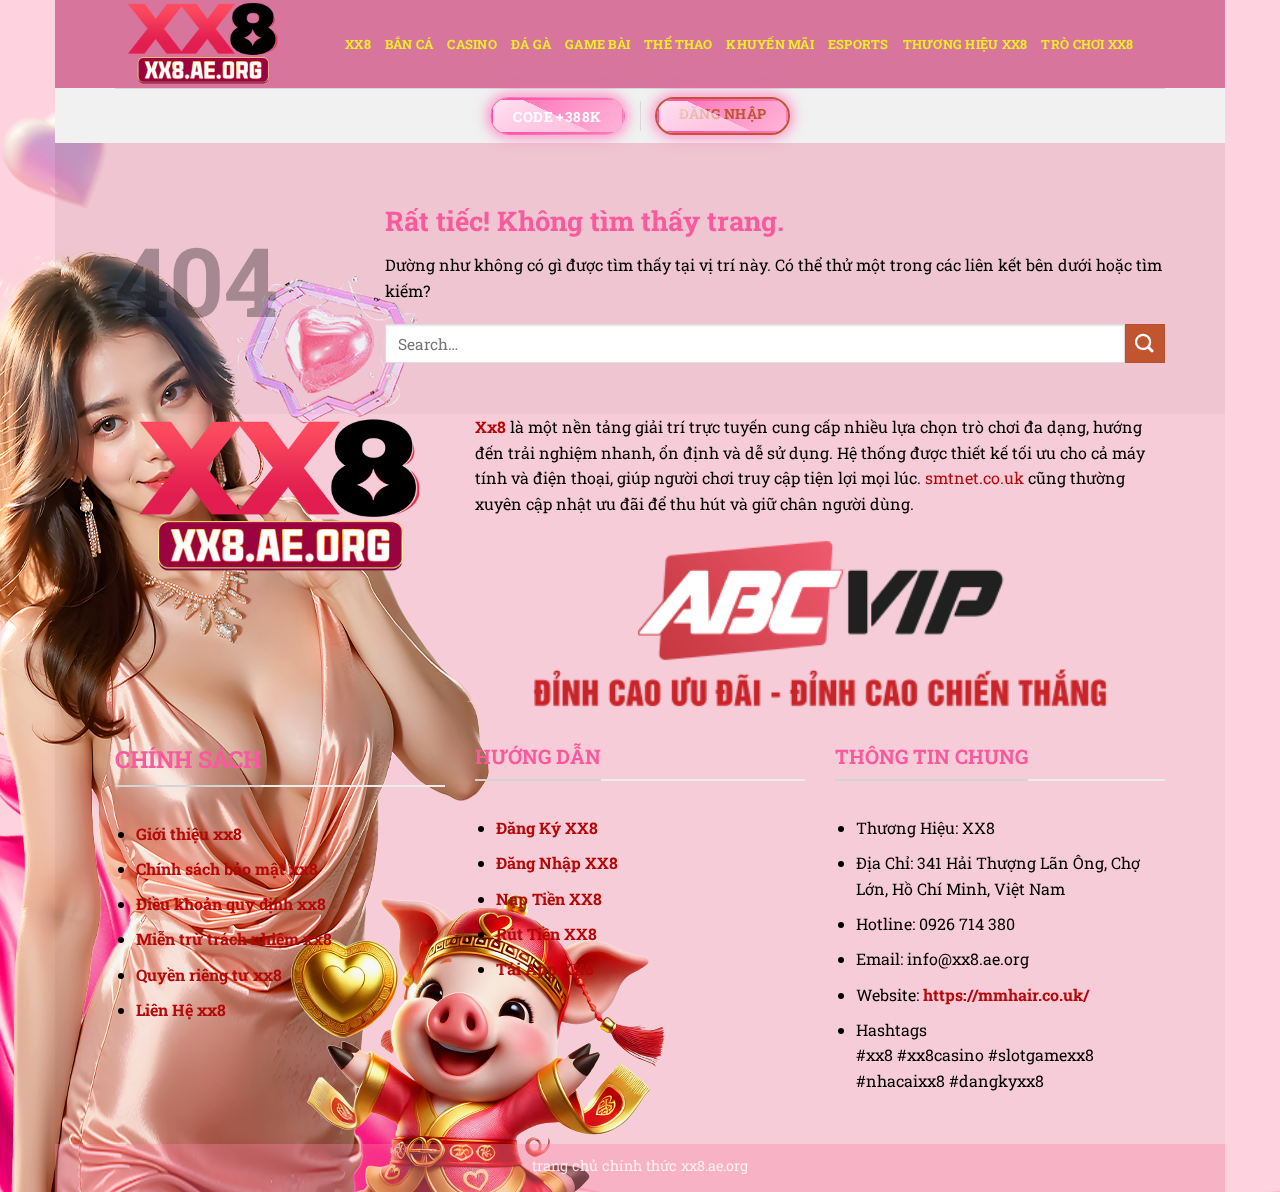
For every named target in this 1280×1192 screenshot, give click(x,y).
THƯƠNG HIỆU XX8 (965, 44)
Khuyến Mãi (770, 44)
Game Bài (597, 44)
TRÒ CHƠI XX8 (1087, 44)
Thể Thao (678, 44)
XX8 (358, 44)
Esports (858, 44)
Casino (472, 44)
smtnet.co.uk (974, 477)
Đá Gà (531, 44)
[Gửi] (1145, 343)
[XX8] (215, 44)
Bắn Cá (409, 44)
